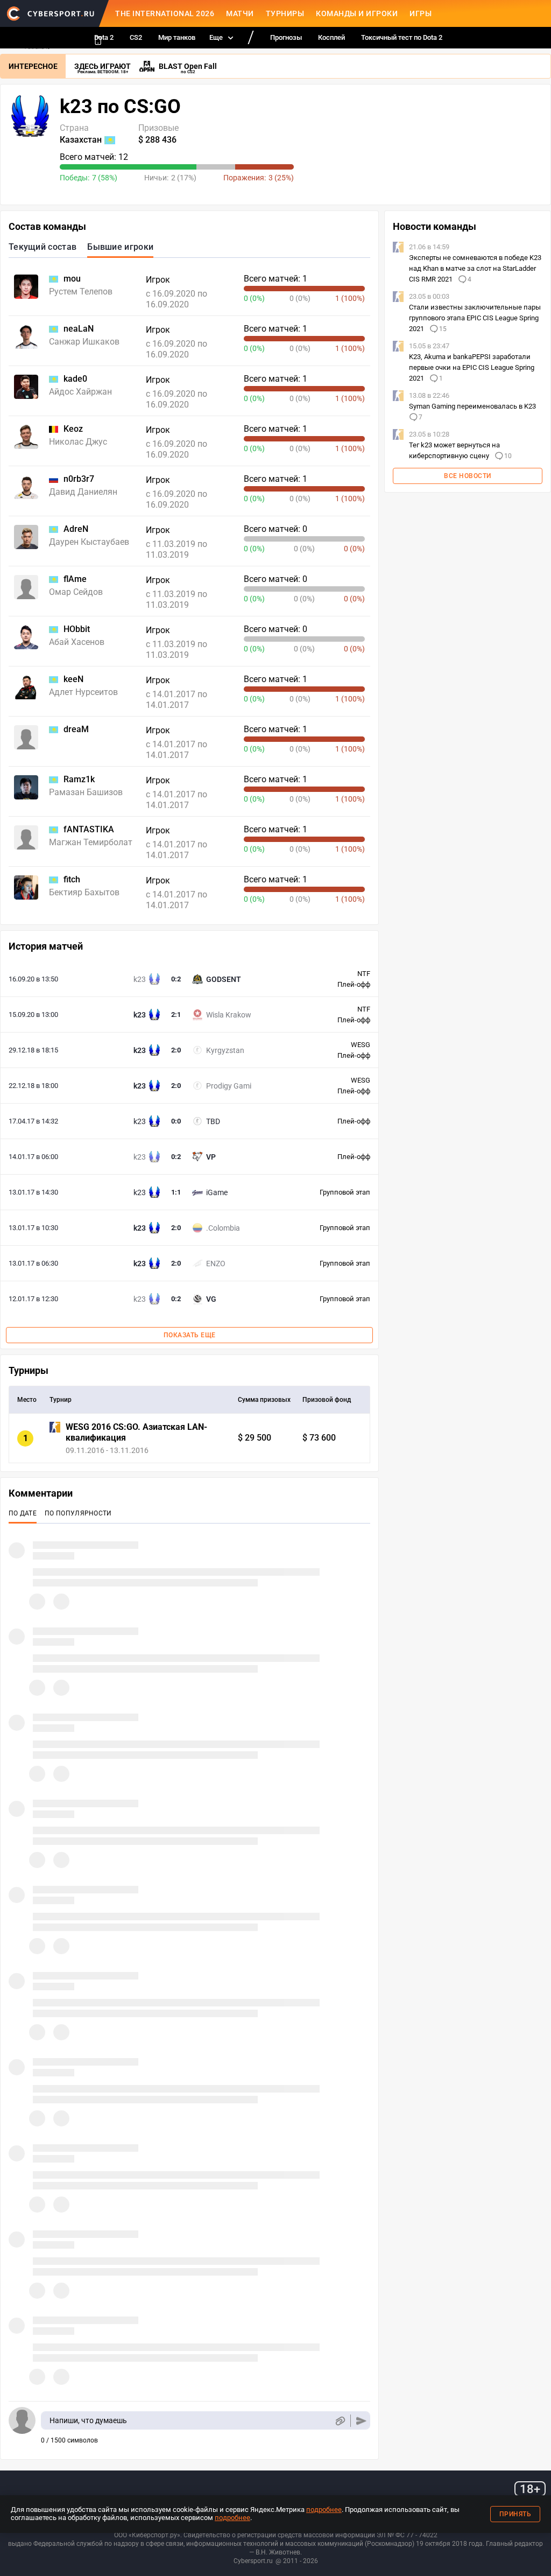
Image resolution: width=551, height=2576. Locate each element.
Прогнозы (286, 37)
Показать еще (190, 1335)
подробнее (324, 2510)
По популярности (78, 1513)
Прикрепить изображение (340, 2421)
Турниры (285, 13)
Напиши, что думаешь (88, 2420)
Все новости (468, 476)
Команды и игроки (357, 13)
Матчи (240, 13)
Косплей (331, 37)
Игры (421, 13)
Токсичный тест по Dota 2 (402, 37)
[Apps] (98, 40)
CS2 (136, 37)
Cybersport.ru (253, 2561)
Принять (515, 2514)
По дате (23, 1513)
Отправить (361, 2421)
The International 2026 (165, 13)
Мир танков (177, 37)
